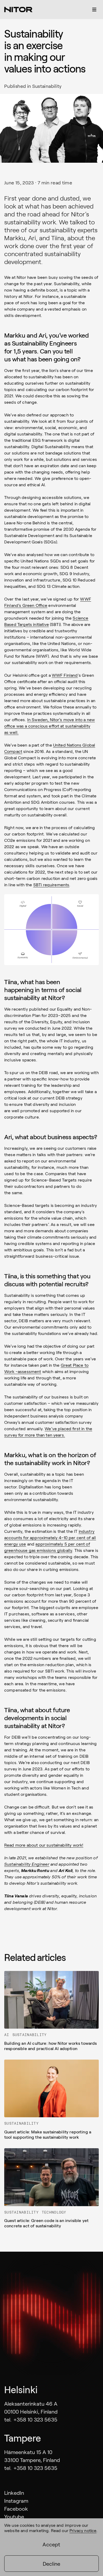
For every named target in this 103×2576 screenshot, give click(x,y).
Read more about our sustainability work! (44, 1845)
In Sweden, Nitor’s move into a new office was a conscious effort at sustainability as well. (50, 726)
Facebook (16, 2509)
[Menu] (94, 10)
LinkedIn (14, 2493)
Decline (51, 2564)
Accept (51, 2544)
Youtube (14, 2516)
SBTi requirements (51, 885)
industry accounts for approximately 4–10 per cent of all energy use (50, 1537)
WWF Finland (65, 675)
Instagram (16, 2501)
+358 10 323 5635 (35, 2419)
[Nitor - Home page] (18, 10)
